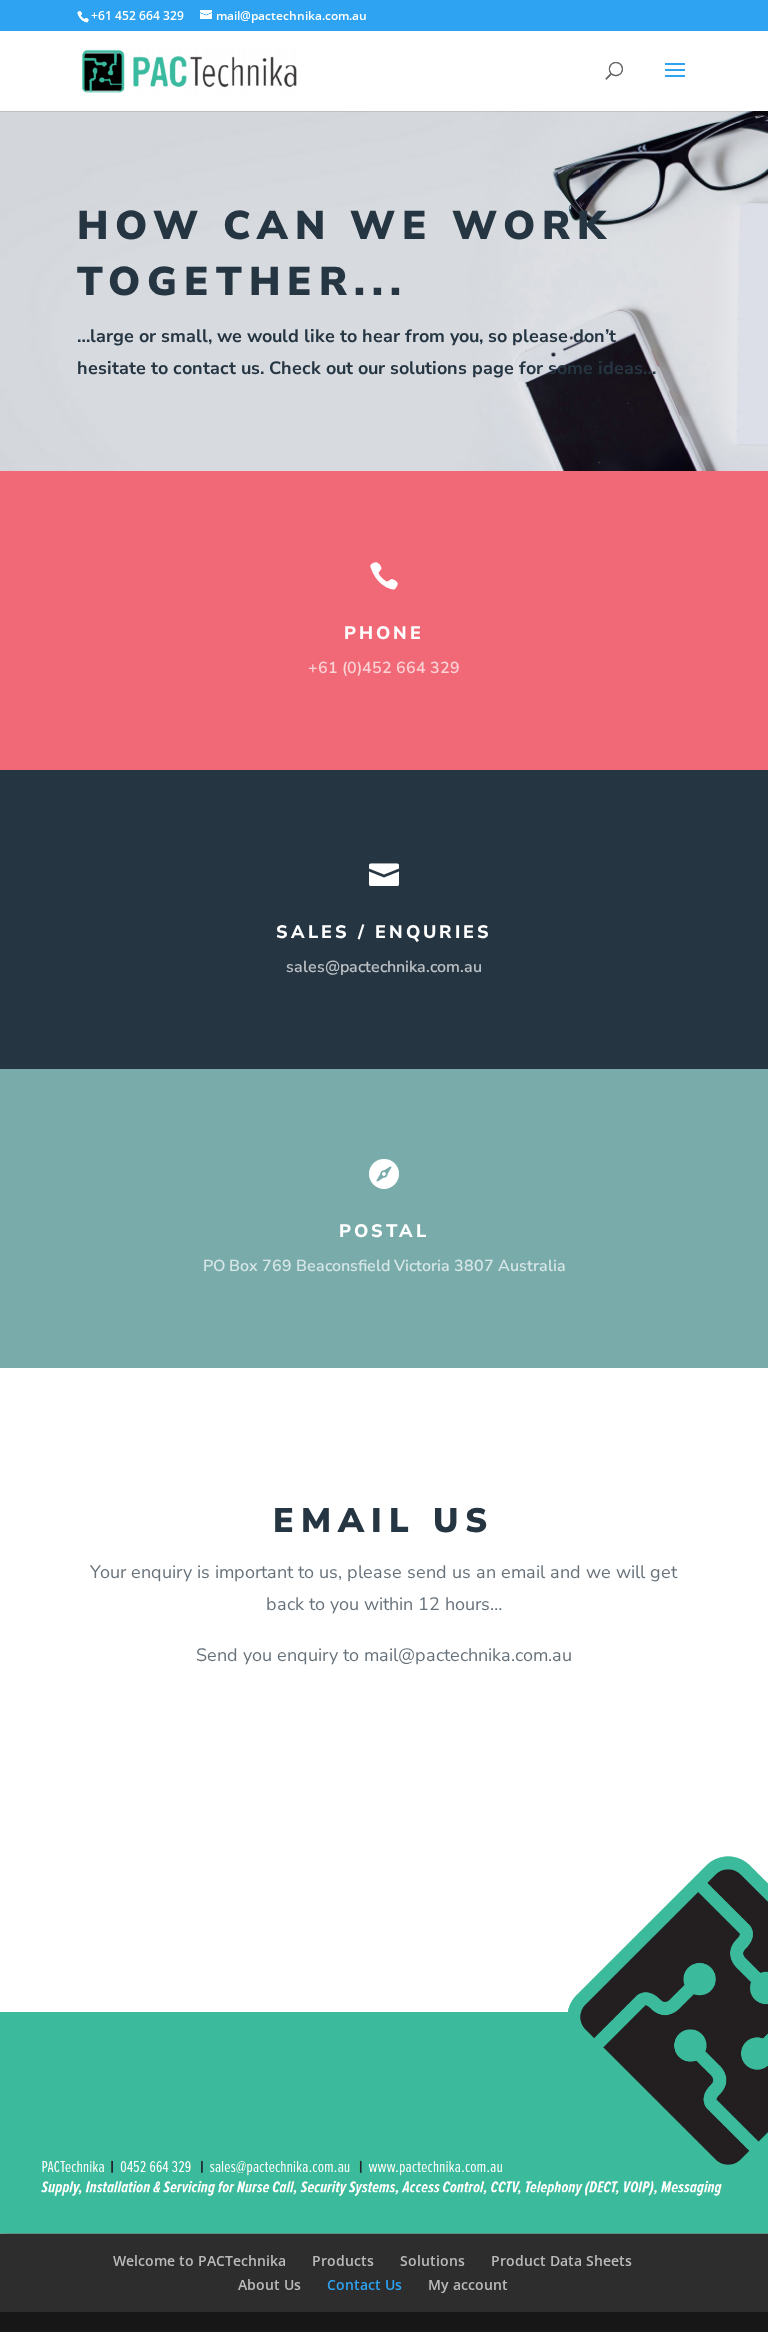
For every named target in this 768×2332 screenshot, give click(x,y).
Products (343, 2260)
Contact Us (364, 2284)
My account (468, 2284)
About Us (269, 2284)
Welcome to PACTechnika (199, 2260)
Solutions (432, 2260)
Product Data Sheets (561, 2260)
